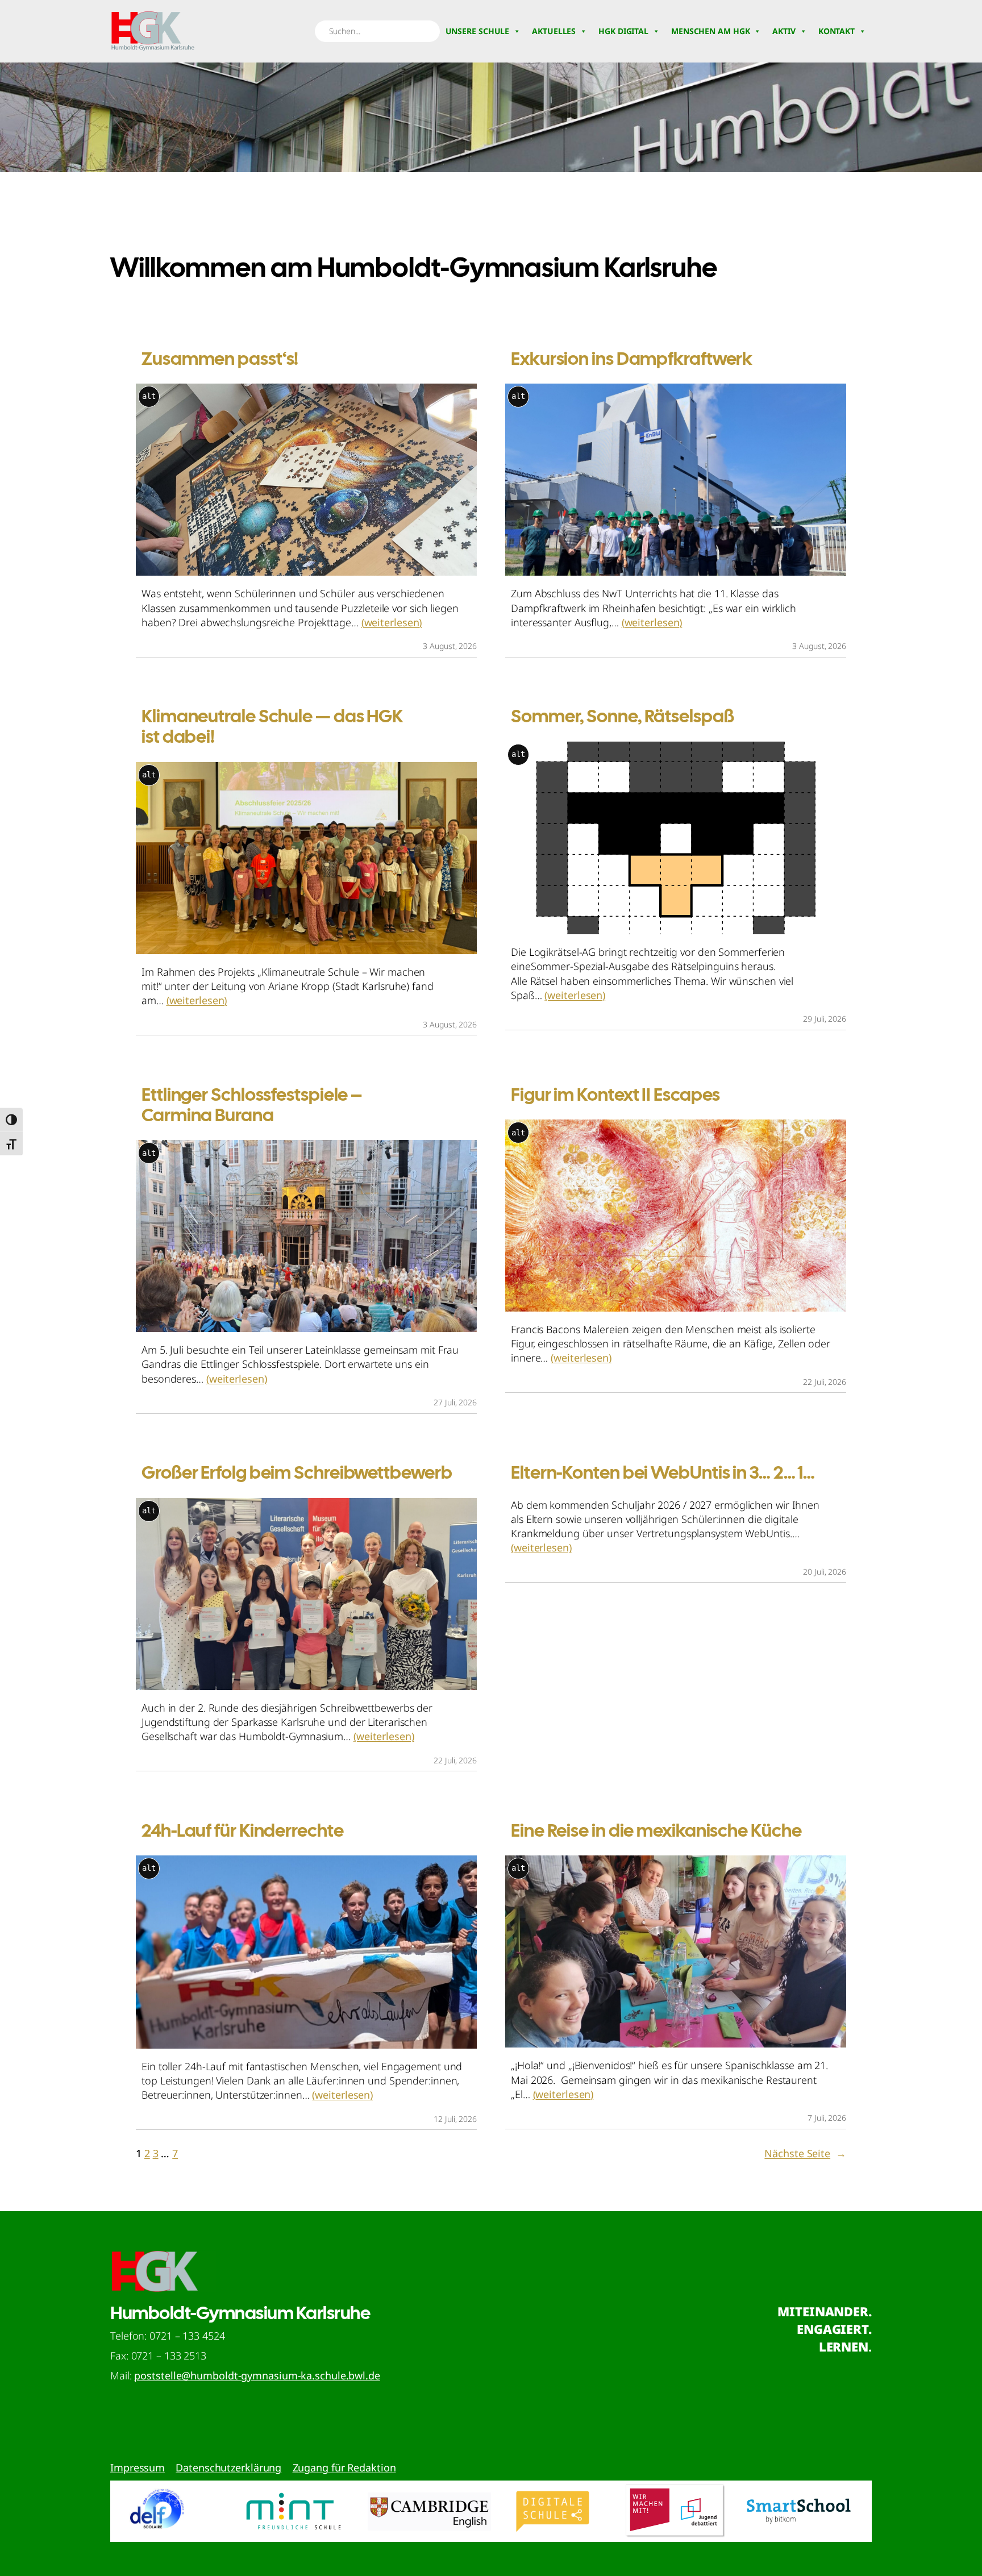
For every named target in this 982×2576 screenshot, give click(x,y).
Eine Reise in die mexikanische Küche (656, 1830)
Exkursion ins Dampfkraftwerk (632, 359)
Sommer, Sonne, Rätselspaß (623, 716)
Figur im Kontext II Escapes (615, 1095)
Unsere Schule (478, 31)
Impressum (138, 2467)
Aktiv (784, 31)
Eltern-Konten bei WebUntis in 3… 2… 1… (663, 1472)
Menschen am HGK (711, 31)
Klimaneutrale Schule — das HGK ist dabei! (272, 726)
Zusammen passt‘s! (220, 359)
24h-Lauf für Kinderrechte (243, 1830)
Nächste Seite (805, 2153)
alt (149, 396)
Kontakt (837, 31)
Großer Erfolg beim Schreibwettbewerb (297, 1472)
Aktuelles (554, 31)
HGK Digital (623, 31)
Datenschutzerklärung (228, 2467)
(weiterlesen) (392, 622)
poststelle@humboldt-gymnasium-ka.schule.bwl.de (257, 2375)
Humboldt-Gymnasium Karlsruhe (240, 2313)
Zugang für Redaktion (344, 2467)
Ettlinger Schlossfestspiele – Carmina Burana (252, 1105)
